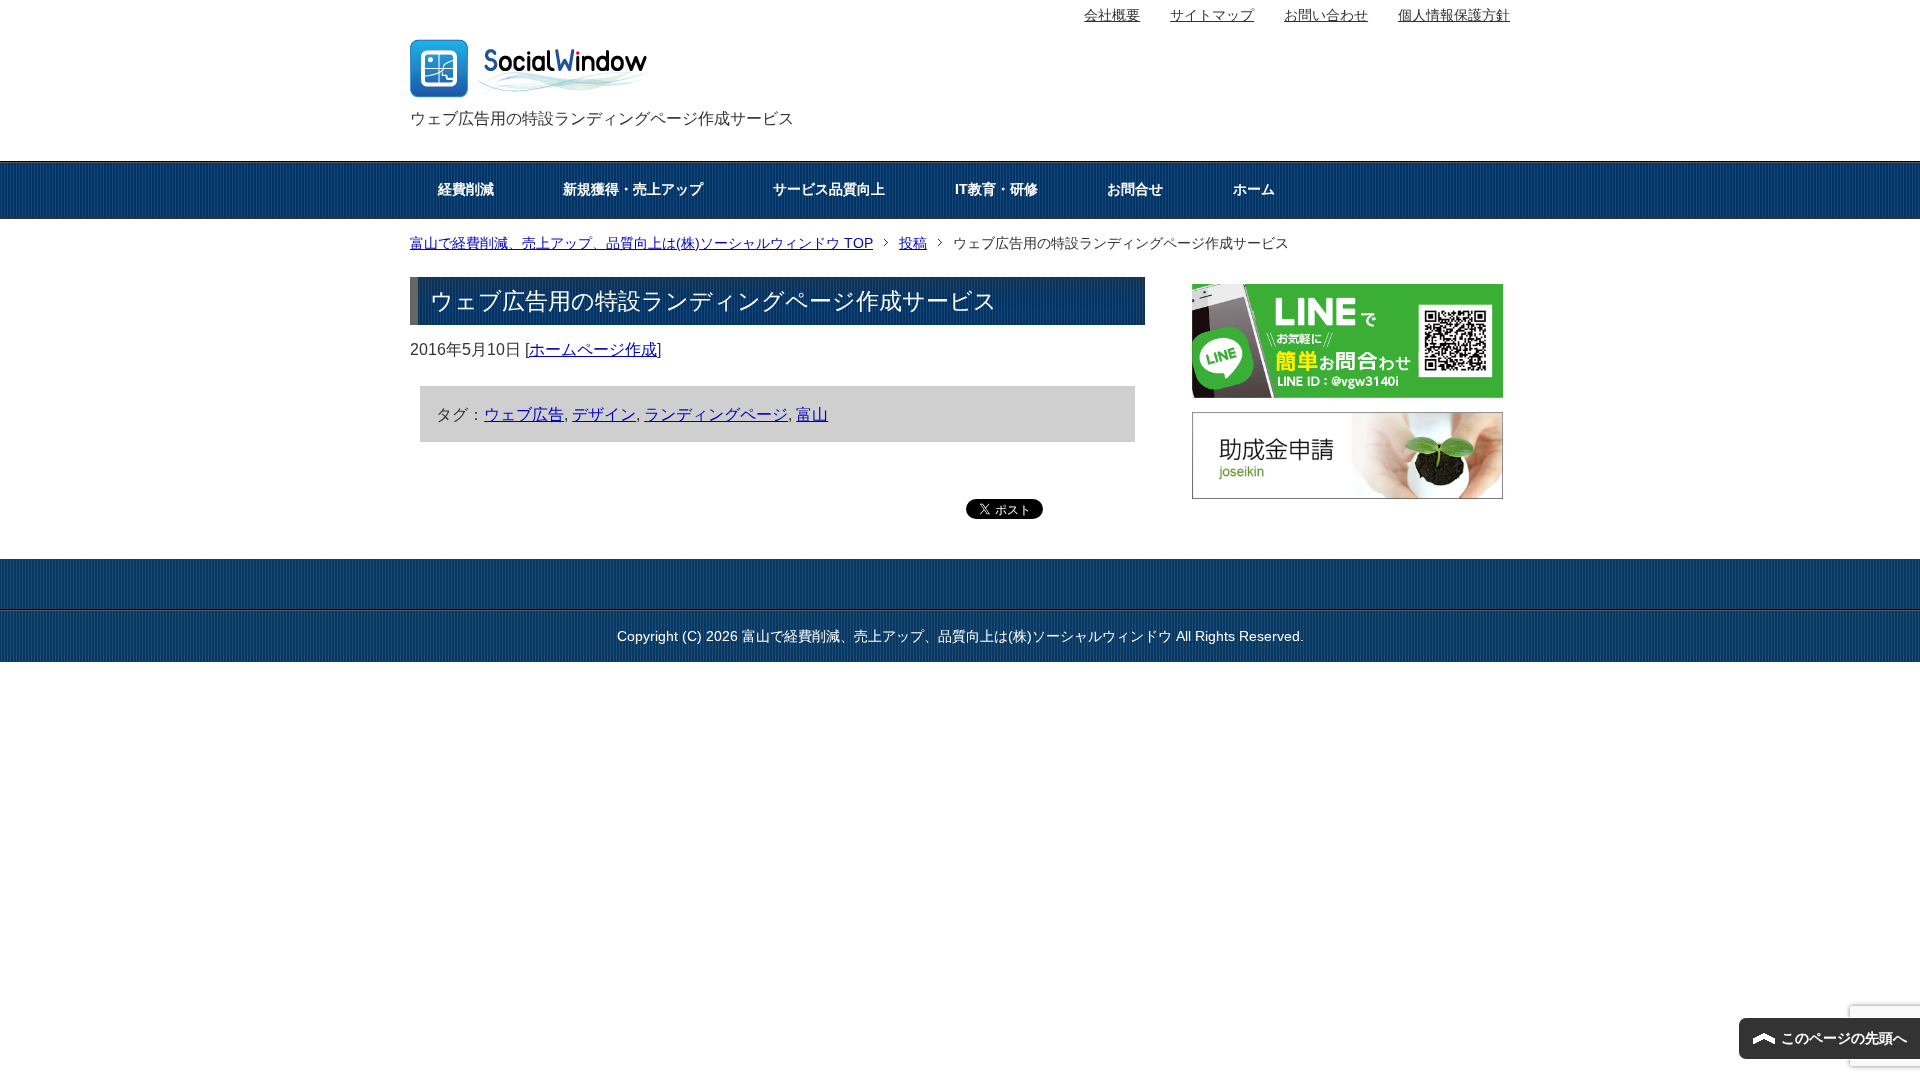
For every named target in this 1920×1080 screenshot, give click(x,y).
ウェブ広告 (524, 414)
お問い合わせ (1326, 15)
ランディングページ (716, 414)
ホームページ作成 (593, 349)
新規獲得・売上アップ (633, 189)
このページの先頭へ (1844, 1038)
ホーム (1254, 189)
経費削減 (466, 189)
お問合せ (1135, 189)
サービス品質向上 (829, 189)
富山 (812, 414)
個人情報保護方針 (1454, 15)
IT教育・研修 (996, 189)
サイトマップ (1212, 15)
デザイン (604, 414)
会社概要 (1112, 15)
